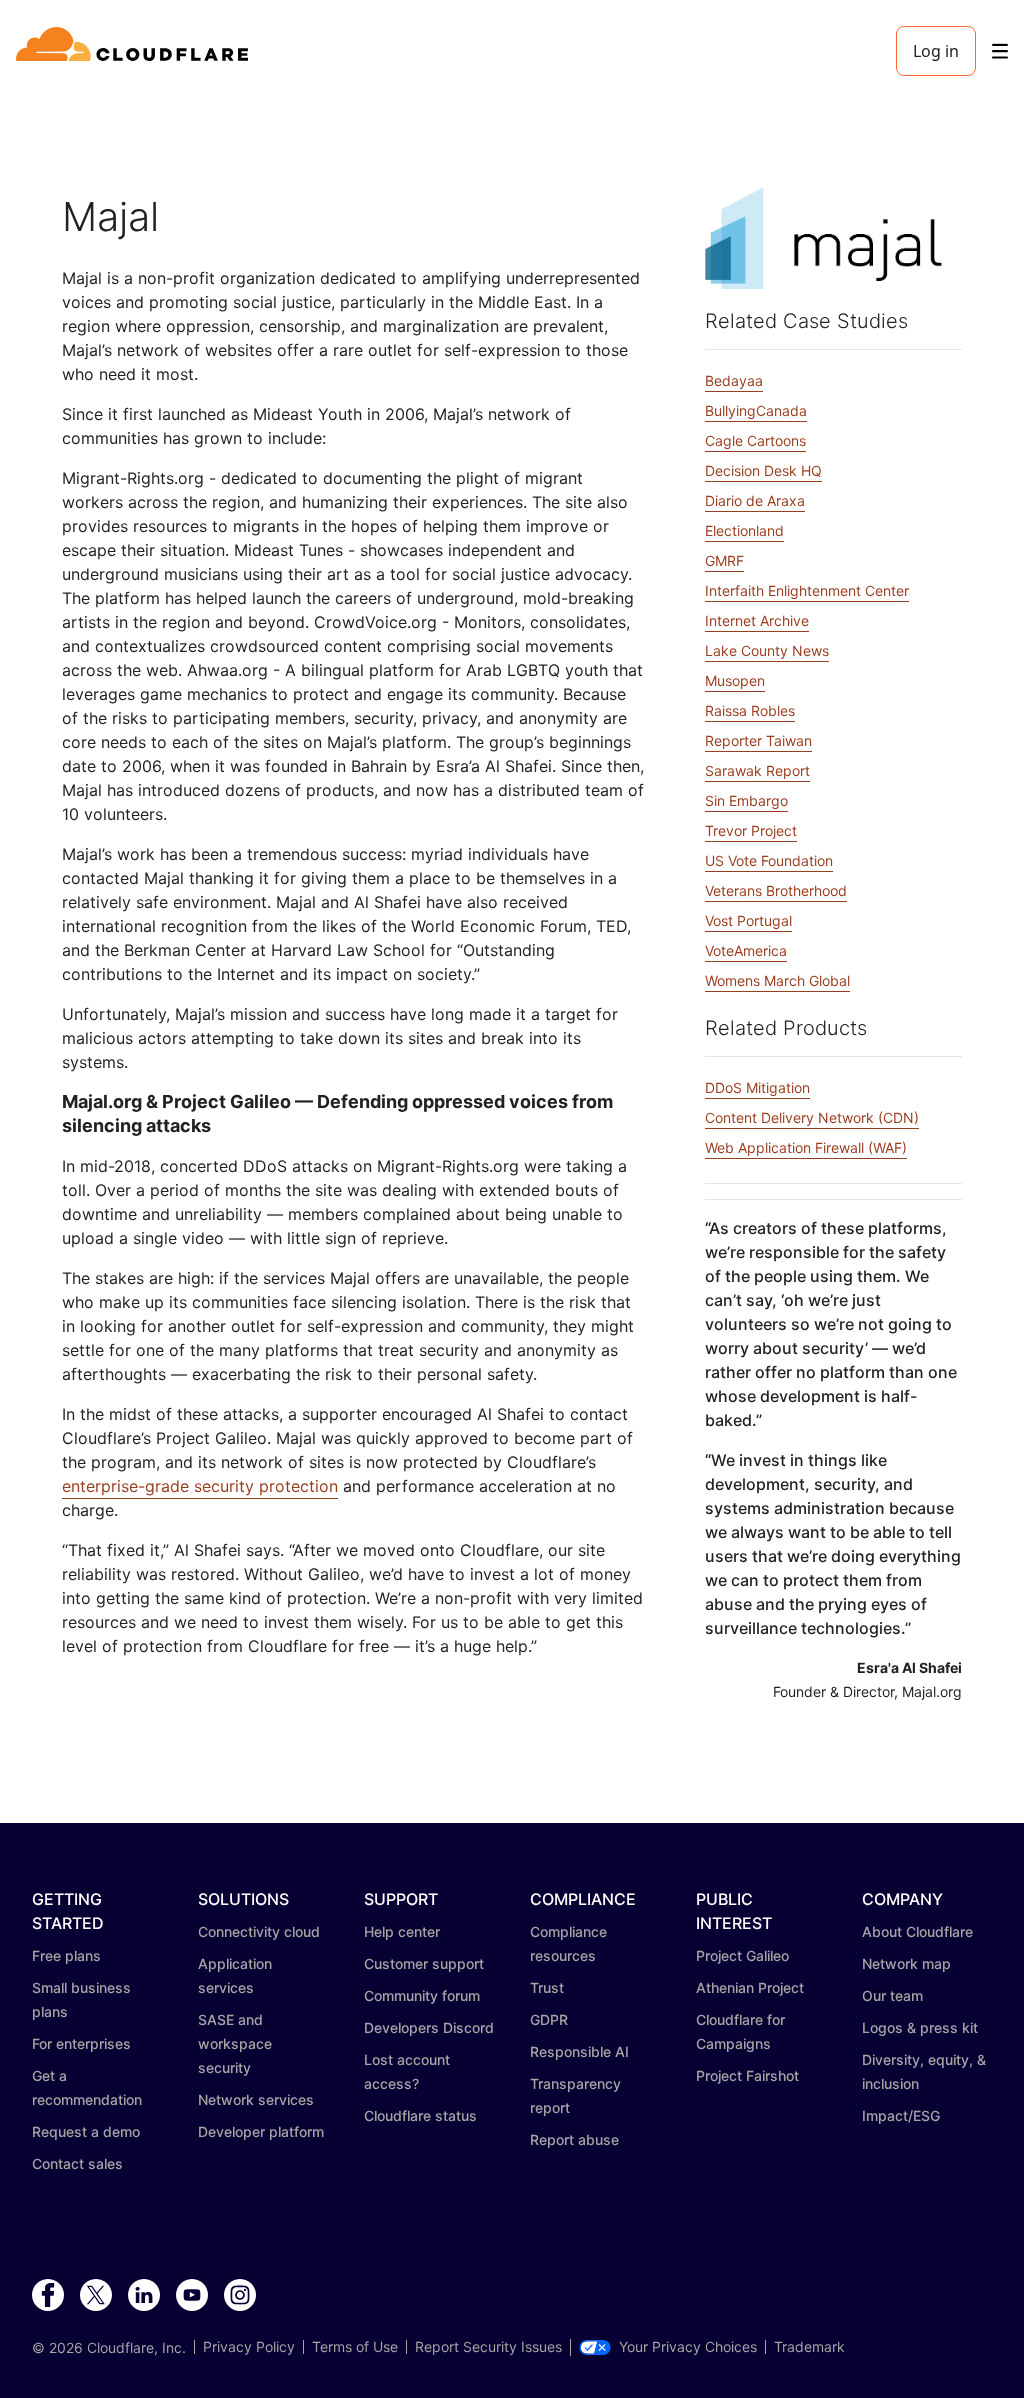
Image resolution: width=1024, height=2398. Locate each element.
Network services (256, 2099)
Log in (936, 51)
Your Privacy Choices (688, 2347)
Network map (906, 1963)
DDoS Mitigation (757, 1087)
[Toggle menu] (1000, 51)
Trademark (809, 2347)
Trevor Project (751, 830)
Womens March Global (777, 980)
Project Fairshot (747, 2075)
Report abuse (574, 2139)
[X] (96, 2296)
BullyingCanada (756, 410)
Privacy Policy (249, 2347)
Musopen (735, 680)
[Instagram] (240, 2296)
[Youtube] (192, 2296)
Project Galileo (742, 1955)
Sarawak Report (757, 770)
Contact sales (77, 2163)
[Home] (135, 51)
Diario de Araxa (755, 500)
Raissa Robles (750, 710)
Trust (547, 1987)
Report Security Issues (488, 2347)
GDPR (549, 2019)
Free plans (66, 1955)
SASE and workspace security (235, 2043)
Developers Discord (429, 2027)
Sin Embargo (746, 800)
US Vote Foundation (769, 860)
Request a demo (86, 2131)
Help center (402, 1931)
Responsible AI (579, 2051)
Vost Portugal (748, 920)
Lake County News (767, 650)
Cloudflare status (420, 2115)
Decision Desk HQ (763, 470)
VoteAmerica (746, 950)
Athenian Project (750, 1987)
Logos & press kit (920, 2027)
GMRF (724, 560)
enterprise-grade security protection (200, 1486)
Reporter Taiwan (758, 740)
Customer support (424, 1963)
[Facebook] (48, 2296)
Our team (892, 1995)
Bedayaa (734, 380)
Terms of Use (355, 2347)
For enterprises (81, 2043)
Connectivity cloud (259, 1931)
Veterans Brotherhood (776, 890)
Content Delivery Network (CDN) (812, 1117)
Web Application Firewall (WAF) (806, 1147)
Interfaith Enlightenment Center (807, 590)
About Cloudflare (917, 1931)
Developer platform (261, 2131)
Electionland (744, 530)
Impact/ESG (901, 2115)
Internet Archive (757, 620)
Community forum (422, 1995)
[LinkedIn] (144, 2296)
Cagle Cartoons (755, 440)
